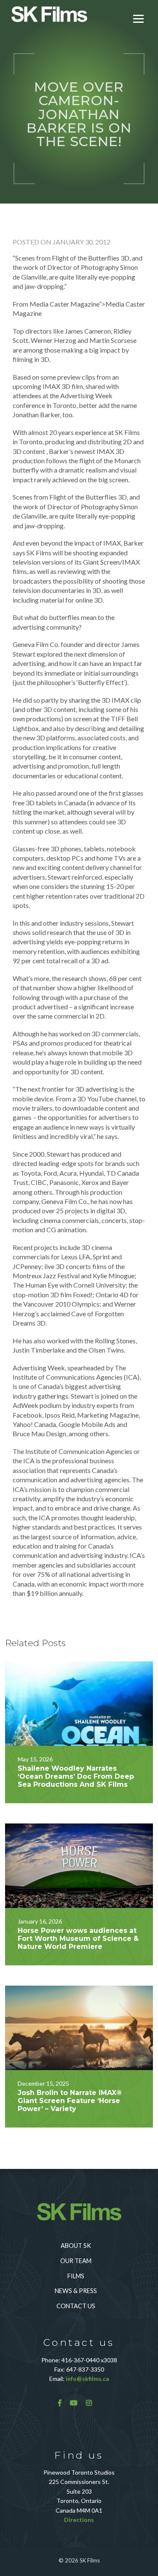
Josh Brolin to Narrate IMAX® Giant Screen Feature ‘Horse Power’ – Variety (70, 2101)
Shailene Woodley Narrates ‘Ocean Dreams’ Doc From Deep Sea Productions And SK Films (76, 1776)
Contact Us (76, 2306)
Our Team (76, 2261)
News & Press (76, 2291)
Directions (79, 2520)
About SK (76, 2246)
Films (76, 2276)
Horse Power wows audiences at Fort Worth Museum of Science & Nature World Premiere (78, 1939)
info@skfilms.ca (87, 2379)
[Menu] (138, 18)
